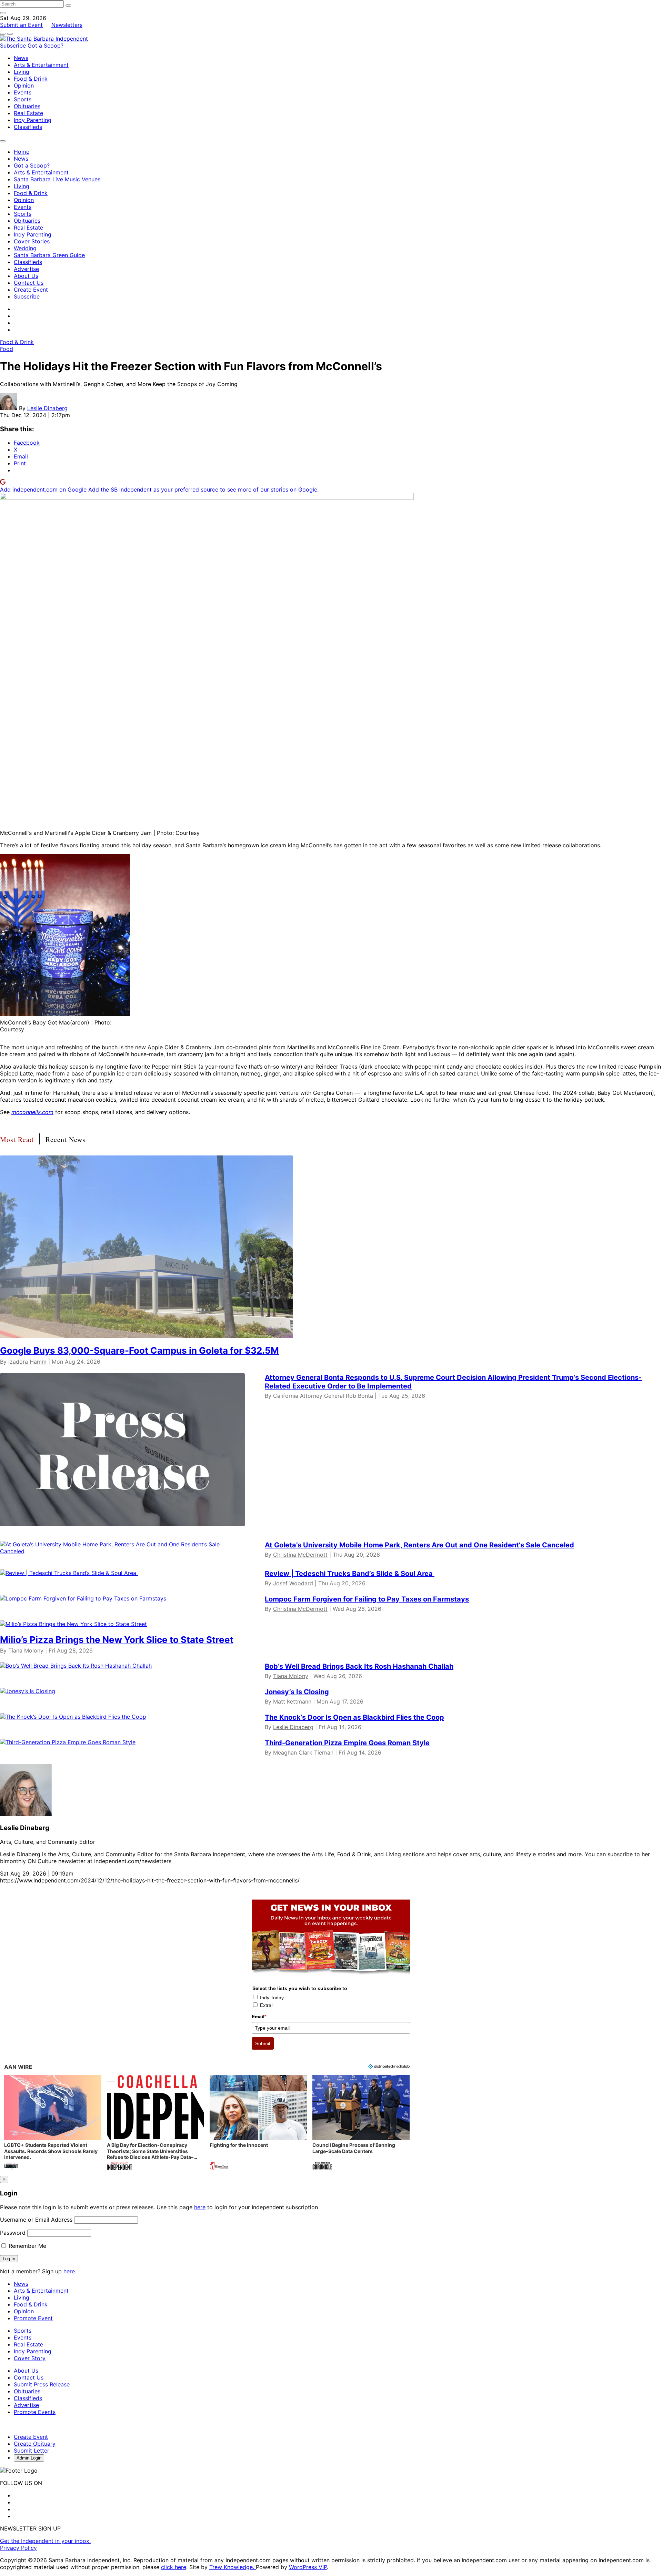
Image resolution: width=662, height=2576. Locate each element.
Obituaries (27, 106)
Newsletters (67, 25)
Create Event (31, 290)
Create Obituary (35, 2444)
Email (259, 2017)
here (200, 2207)
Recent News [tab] (66, 1139)
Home (22, 152)
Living (22, 72)
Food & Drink (31, 79)
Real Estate (28, 113)
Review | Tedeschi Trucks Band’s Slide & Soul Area (350, 1574)
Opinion (24, 85)
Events (23, 92)
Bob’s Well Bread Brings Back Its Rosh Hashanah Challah (359, 1666)
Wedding (25, 248)
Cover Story (30, 2358)
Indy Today (272, 1998)
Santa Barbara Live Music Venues (57, 179)
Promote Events (35, 2412)
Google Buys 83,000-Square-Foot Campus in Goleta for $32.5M (139, 1350)
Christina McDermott (300, 1555)
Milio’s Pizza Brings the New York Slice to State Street (117, 1640)
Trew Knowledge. (233, 2567)
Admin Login (29, 2458)
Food (7, 349)
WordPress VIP (308, 2567)
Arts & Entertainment (41, 65)
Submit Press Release (42, 2384)
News (21, 58)
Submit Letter (32, 2451)
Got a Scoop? (46, 46)
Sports (23, 99)
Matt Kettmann (292, 1701)
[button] (53, 2123)
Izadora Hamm (27, 1362)
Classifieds (28, 127)
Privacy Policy (18, 2548)
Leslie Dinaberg (47, 408)
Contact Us (29, 283)
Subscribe (14, 46)
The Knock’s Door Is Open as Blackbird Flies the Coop (354, 1717)
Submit (263, 2043)
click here (174, 2567)
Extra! (266, 2005)
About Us (26, 276)
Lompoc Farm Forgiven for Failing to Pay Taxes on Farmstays (367, 1599)
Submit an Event (21, 25)
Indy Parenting (33, 120)
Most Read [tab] (17, 1139)
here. (70, 2271)
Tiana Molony (26, 1650)
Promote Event (33, 2318)
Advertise (26, 269)
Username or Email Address (36, 2220)
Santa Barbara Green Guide (49, 255)
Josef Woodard (293, 1583)
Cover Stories (32, 241)
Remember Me (27, 2246)
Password (13, 2233)
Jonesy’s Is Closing (297, 1692)
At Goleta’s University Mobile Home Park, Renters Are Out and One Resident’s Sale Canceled (419, 1545)
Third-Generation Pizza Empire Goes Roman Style (347, 1743)
